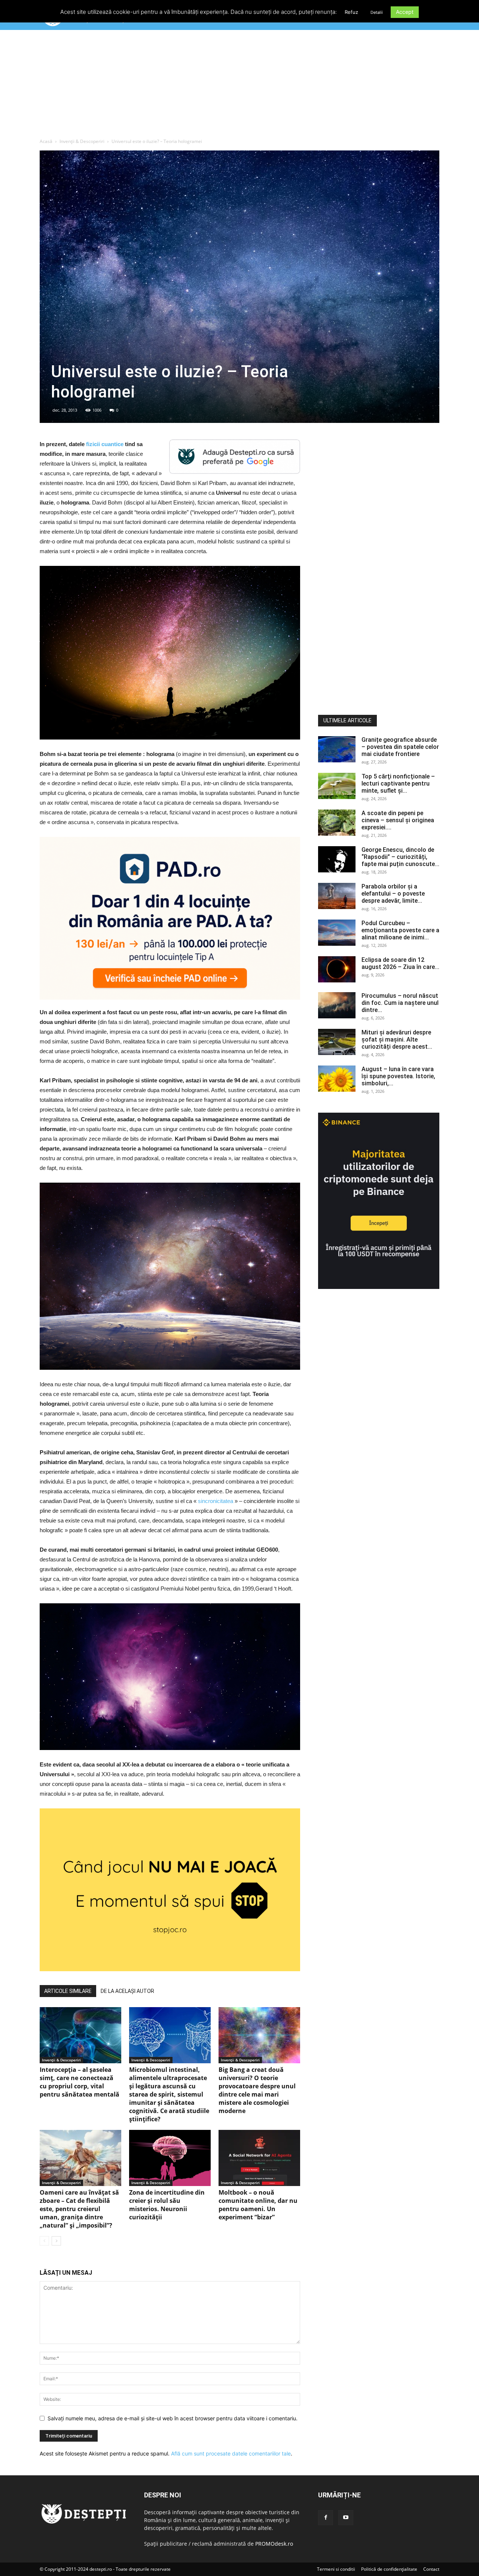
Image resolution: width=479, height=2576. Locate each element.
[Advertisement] (239, 86)
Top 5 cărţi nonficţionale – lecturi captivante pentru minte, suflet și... (398, 784)
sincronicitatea (216, 1501)
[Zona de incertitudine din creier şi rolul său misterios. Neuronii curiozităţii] (170, 2158)
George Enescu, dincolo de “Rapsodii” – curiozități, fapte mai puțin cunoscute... (400, 857)
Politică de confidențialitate (389, 2569)
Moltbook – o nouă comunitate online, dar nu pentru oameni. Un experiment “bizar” (258, 2205)
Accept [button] (405, 12)
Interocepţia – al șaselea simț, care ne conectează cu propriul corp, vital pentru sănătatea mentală (80, 2082)
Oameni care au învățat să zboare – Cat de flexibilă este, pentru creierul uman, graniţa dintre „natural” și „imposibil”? (79, 2209)
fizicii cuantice (105, 444)
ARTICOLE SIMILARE (68, 1991)
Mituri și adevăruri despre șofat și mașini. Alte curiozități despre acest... (397, 1039)
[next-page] (56, 2241)
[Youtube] (346, 2518)
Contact (431, 2569)
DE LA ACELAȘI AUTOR (127, 1991)
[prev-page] (44, 2241)
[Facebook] (326, 2518)
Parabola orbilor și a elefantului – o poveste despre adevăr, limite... (393, 894)
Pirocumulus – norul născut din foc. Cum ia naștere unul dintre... (400, 1003)
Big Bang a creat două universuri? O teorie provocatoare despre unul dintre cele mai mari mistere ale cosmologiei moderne (257, 2090)
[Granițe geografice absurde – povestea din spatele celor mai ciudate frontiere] (337, 749)
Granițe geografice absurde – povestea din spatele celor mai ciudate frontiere (400, 747)
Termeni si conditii (336, 2569)
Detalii (377, 12)
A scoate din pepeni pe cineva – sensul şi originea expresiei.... (398, 820)
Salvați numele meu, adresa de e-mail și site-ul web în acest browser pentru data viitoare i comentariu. (173, 2418)
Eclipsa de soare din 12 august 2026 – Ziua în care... (400, 963)
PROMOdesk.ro (274, 2544)
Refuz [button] (351, 12)
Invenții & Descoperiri (82, 141)
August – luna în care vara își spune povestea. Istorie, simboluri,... (398, 1076)
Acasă (46, 141)
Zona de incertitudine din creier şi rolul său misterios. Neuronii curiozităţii (167, 2205)
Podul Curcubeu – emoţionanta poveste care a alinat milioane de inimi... (400, 930)
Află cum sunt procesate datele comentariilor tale (231, 2453)
